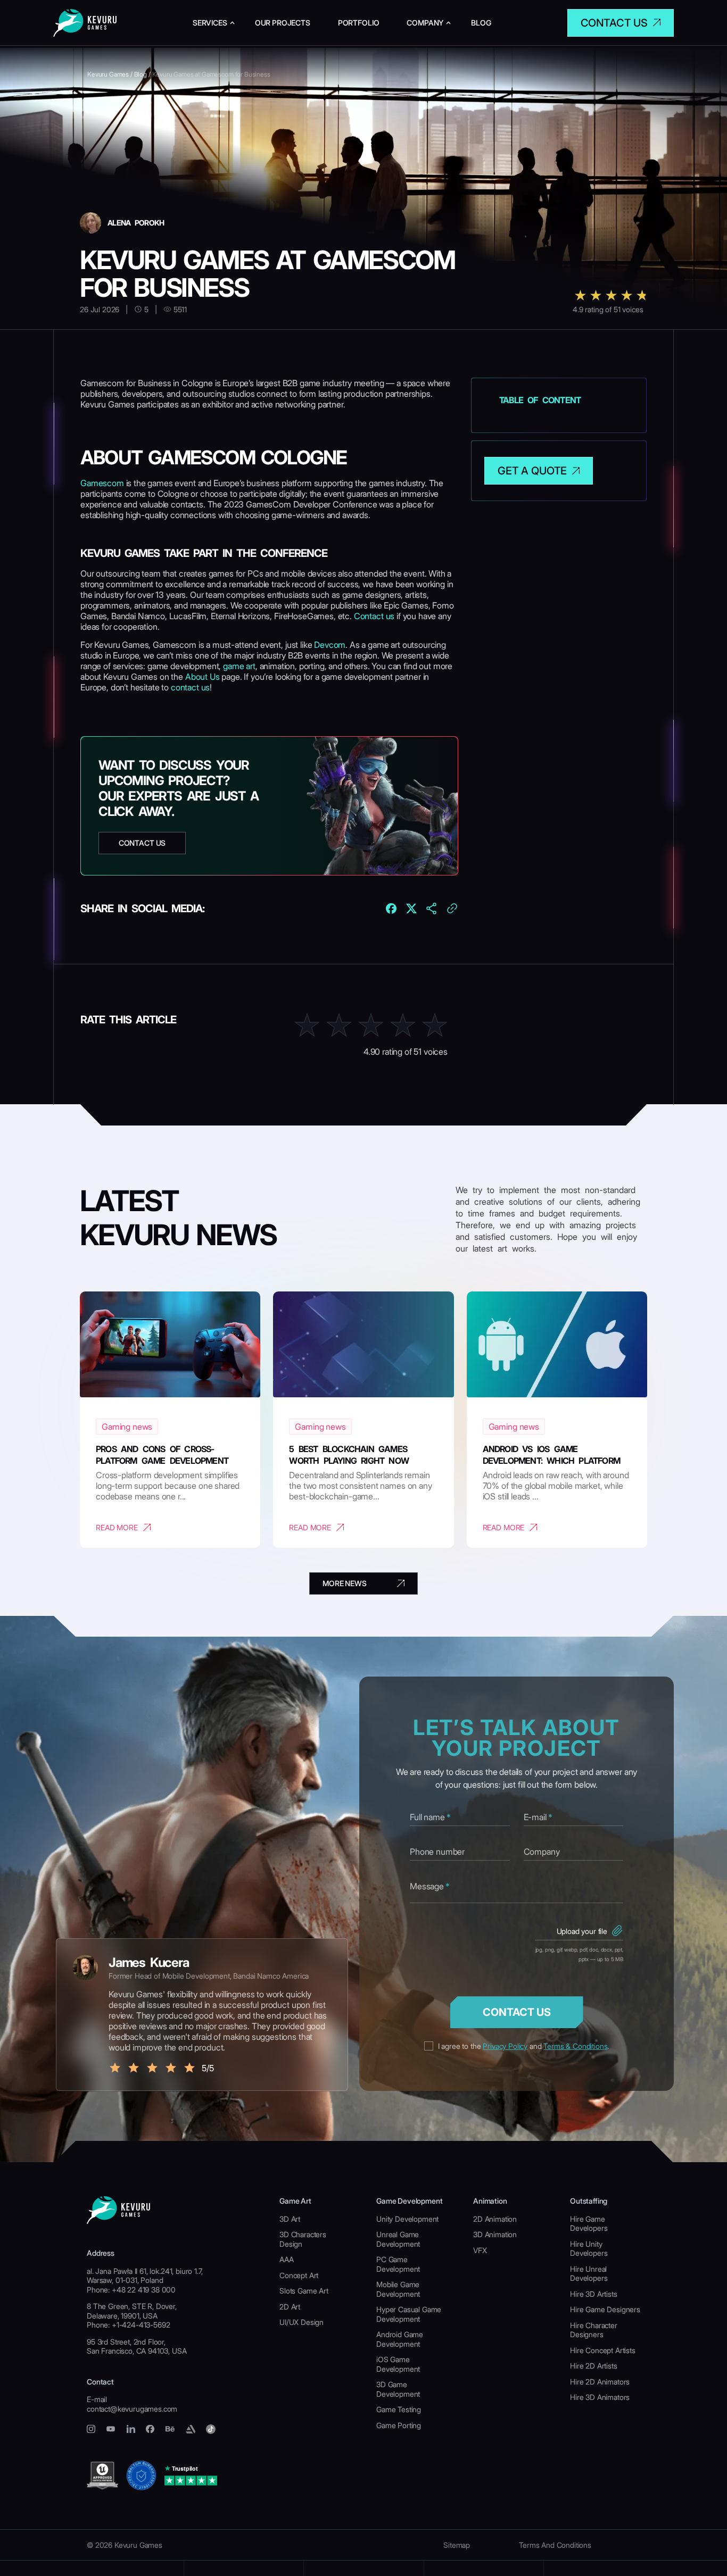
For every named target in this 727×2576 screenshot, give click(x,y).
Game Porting (399, 2425)
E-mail (538, 1817)
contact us (190, 687)
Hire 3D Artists (594, 2294)
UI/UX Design (301, 2322)
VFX (480, 2250)
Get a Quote (532, 471)
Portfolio (359, 23)
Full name (430, 1817)
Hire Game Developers (589, 2224)
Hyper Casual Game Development (409, 2314)
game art (239, 666)
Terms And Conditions (555, 2545)
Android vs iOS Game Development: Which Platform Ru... (551, 1461)
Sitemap (457, 2545)
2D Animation (495, 2219)
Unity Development (407, 2219)
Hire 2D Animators (600, 2382)
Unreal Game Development (398, 2239)
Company (425, 23)
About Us (204, 677)
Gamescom (102, 483)
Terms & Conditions (575, 2046)
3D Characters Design (303, 2239)
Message (430, 1886)
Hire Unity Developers (589, 2249)
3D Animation (495, 2234)
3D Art (290, 2219)
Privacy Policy (505, 2046)
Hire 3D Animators (600, 2397)
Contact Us (517, 2012)
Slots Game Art (304, 2291)
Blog (481, 23)
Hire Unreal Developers (589, 2274)
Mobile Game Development (398, 2289)
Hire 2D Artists (594, 2366)
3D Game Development (398, 2389)
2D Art (290, 2307)
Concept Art (299, 2275)
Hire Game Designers (605, 2309)
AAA (287, 2259)
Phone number (437, 1852)
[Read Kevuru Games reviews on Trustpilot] (191, 2475)
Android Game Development (400, 2339)
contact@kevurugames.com (132, 2409)
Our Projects (283, 23)
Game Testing (399, 2409)
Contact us (614, 23)
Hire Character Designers (594, 2330)
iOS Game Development (398, 2364)
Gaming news (127, 1427)
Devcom (330, 645)
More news (345, 1583)
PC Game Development (398, 2264)
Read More (117, 1527)
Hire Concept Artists (603, 2350)
